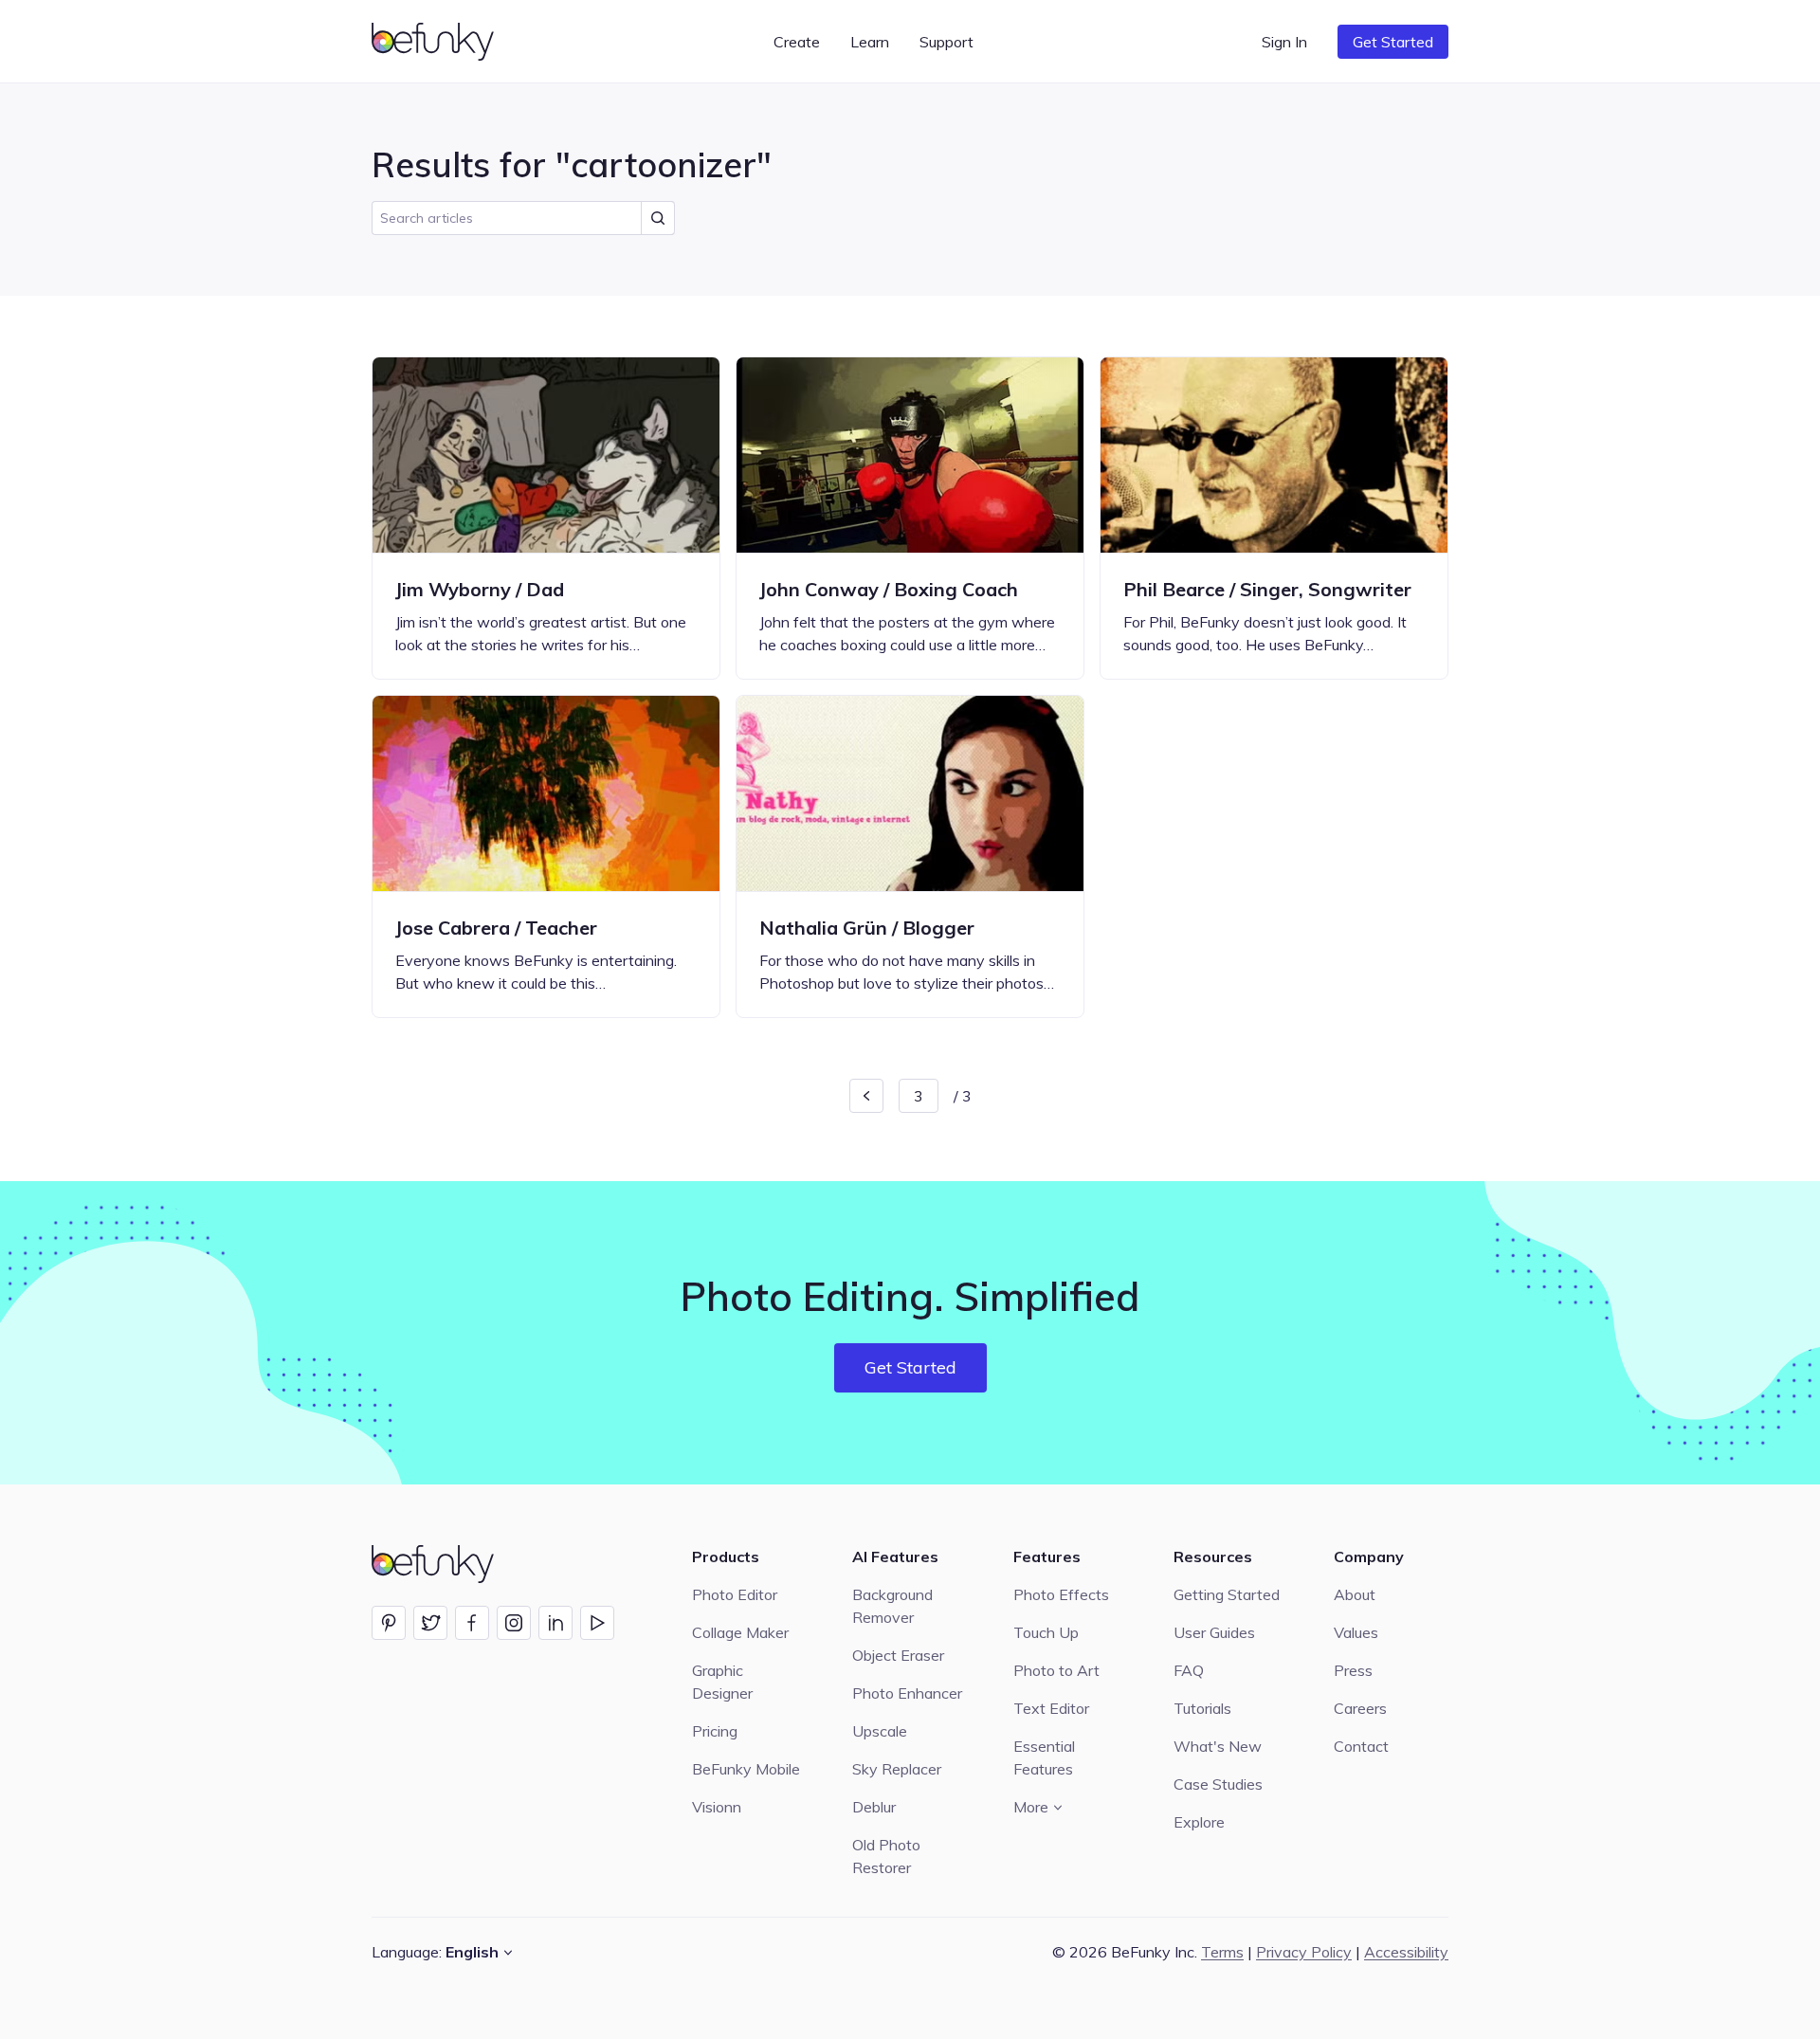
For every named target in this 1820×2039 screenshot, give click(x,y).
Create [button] (797, 42)
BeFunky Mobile (746, 1769)
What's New (1218, 1746)
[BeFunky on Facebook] (472, 1623)
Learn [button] (870, 42)
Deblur (874, 1807)
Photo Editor (735, 1594)
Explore (1199, 1822)
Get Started (1393, 42)
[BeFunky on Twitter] (430, 1623)
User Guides (1214, 1632)
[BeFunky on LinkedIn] (555, 1623)
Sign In (1284, 42)
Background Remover (892, 1606)
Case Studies (1218, 1784)
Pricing (715, 1731)
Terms (1222, 1952)
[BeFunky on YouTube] (597, 1623)
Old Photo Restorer (886, 1856)
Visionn (717, 1807)
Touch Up (1046, 1632)
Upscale (880, 1731)
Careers (1360, 1708)
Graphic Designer (722, 1682)
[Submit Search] (658, 218)
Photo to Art (1056, 1670)
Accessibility (1406, 1952)
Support (946, 42)
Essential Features (1044, 1757)
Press (1353, 1670)
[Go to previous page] (866, 1096)
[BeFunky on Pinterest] (389, 1623)
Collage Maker (740, 1632)
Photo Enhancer (907, 1693)
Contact (1361, 1746)
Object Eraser (898, 1655)
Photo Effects (1061, 1594)
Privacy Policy (1304, 1952)
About (1355, 1594)
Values (1356, 1632)
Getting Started (1227, 1594)
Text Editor (1051, 1708)
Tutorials (1202, 1708)
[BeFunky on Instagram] (514, 1623)
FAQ (1189, 1670)
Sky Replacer (897, 1769)
